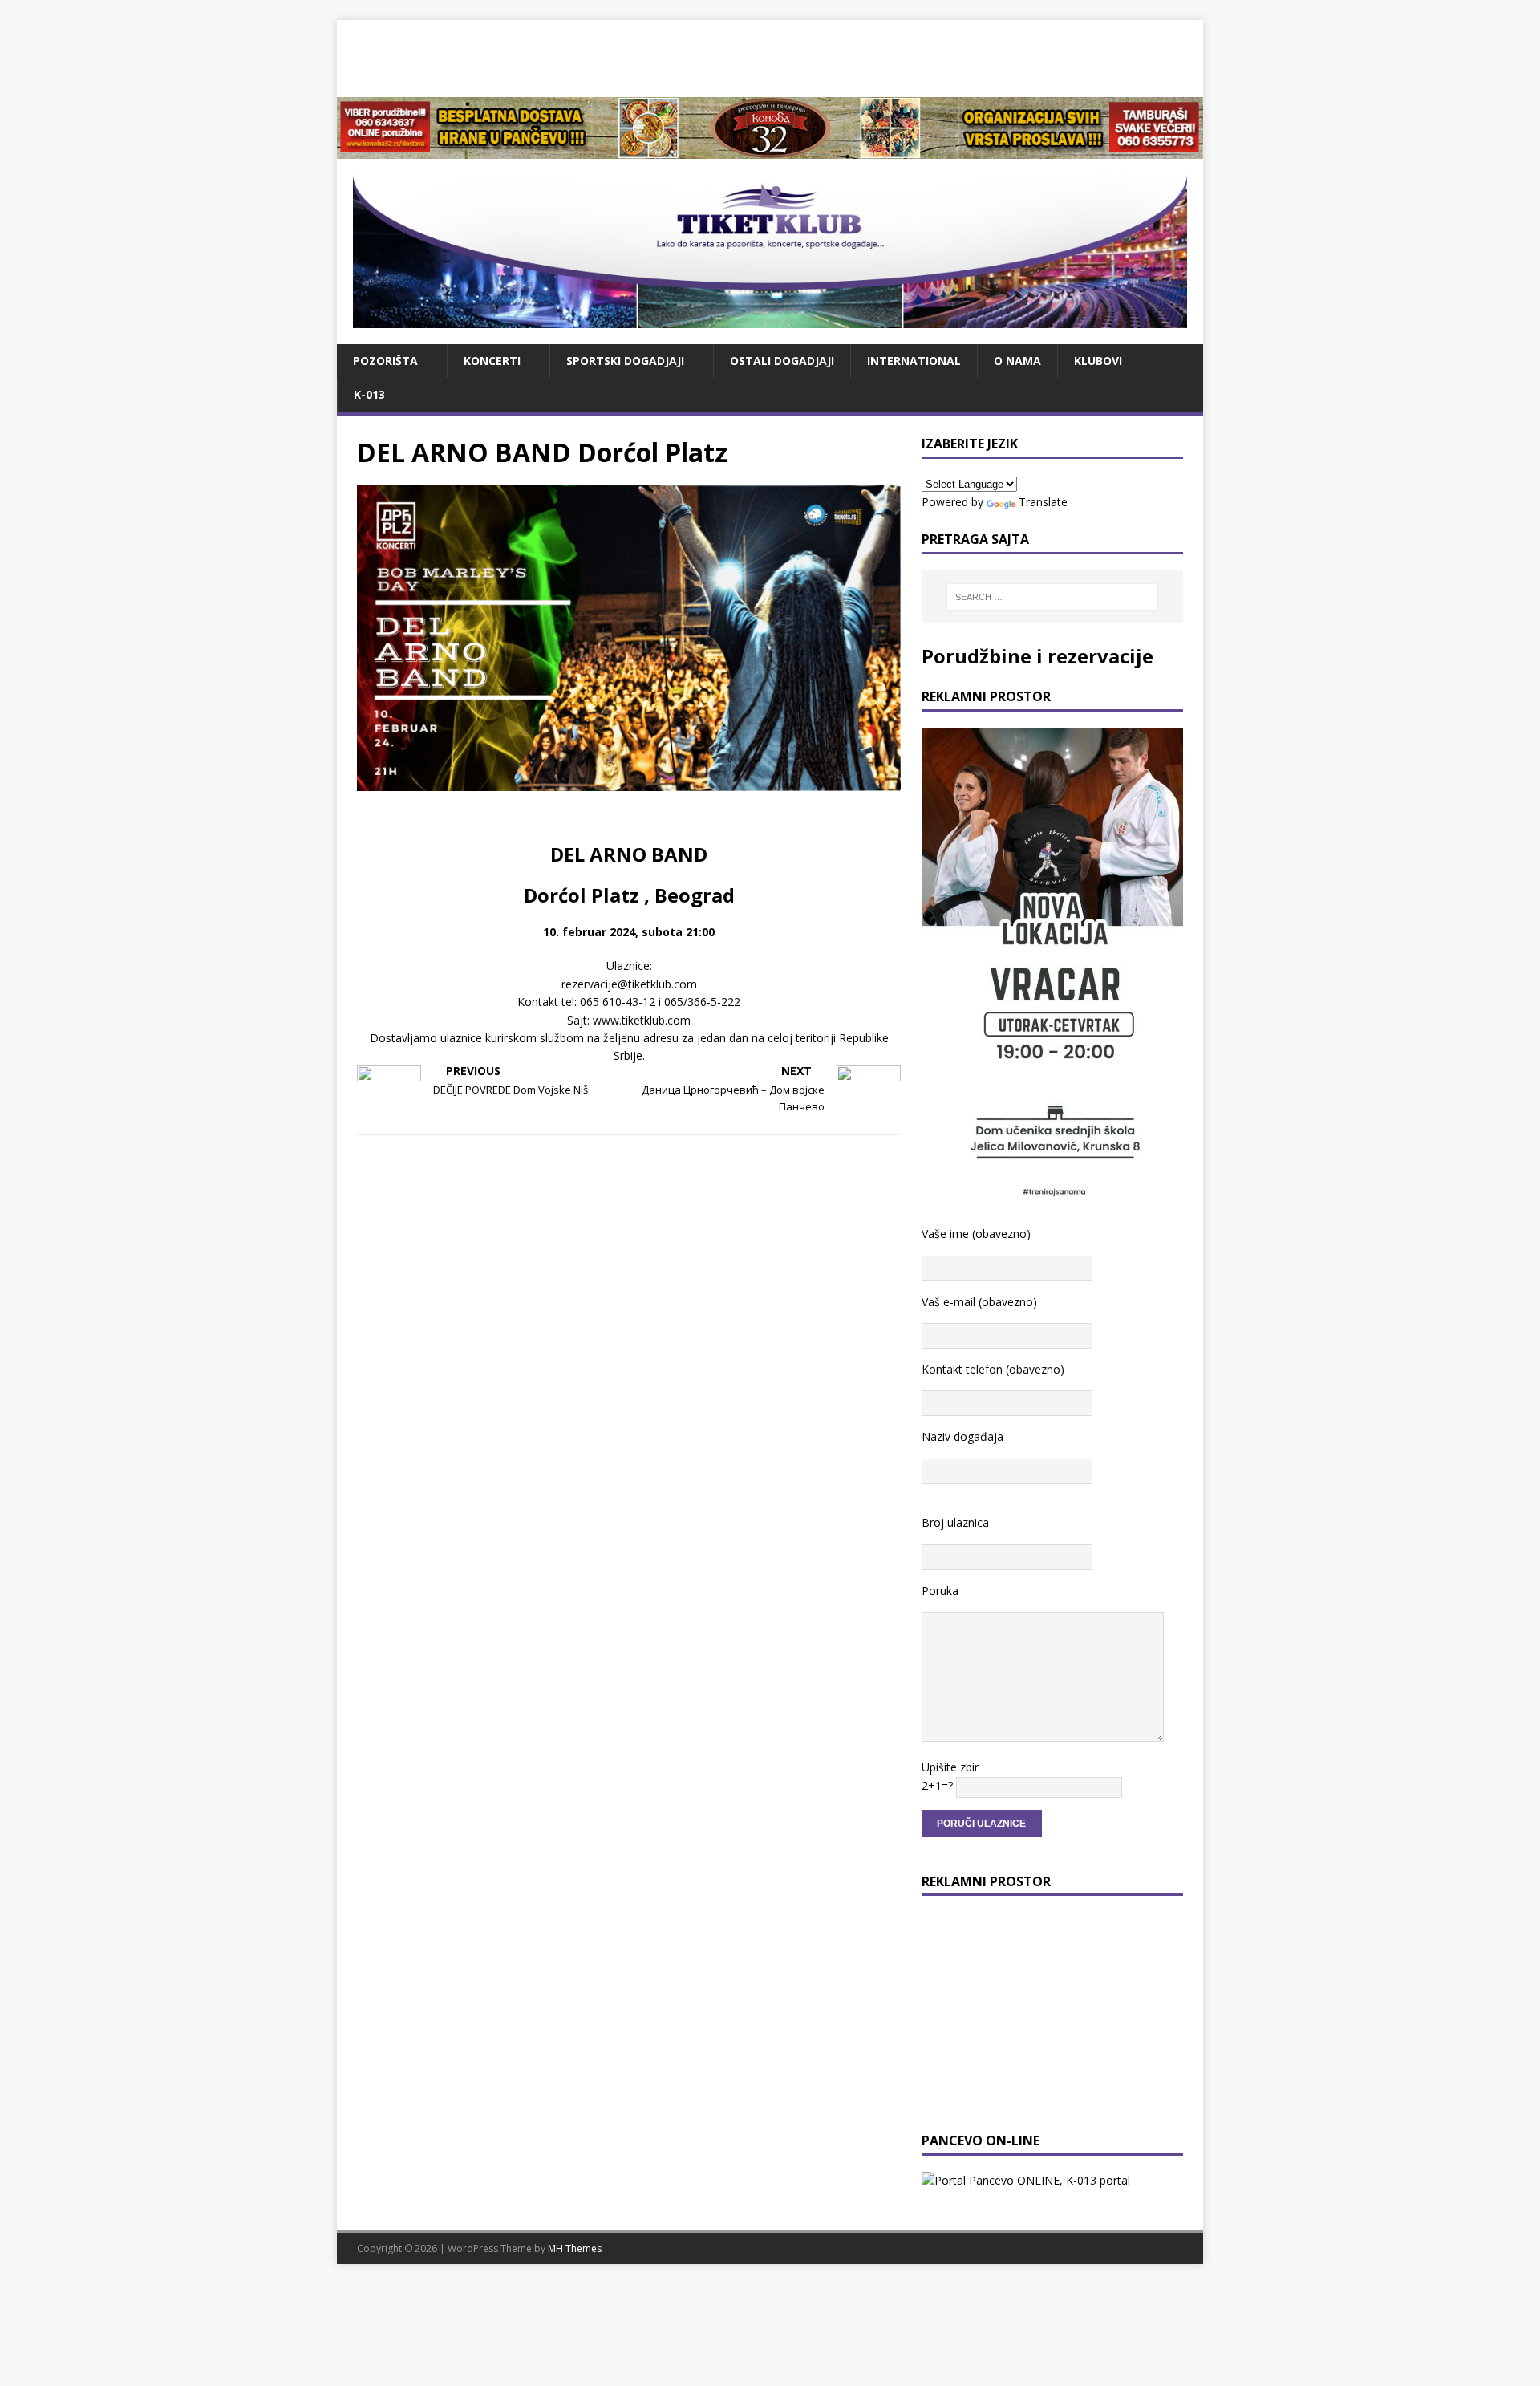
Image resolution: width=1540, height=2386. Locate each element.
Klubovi (1098, 361)
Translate (1043, 502)
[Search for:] (1052, 597)
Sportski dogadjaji (625, 361)
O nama (1017, 361)
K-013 (369, 394)
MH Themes (575, 2248)
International (914, 361)
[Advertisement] (770, 56)
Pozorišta (385, 361)
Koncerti (492, 361)
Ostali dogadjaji (782, 361)
